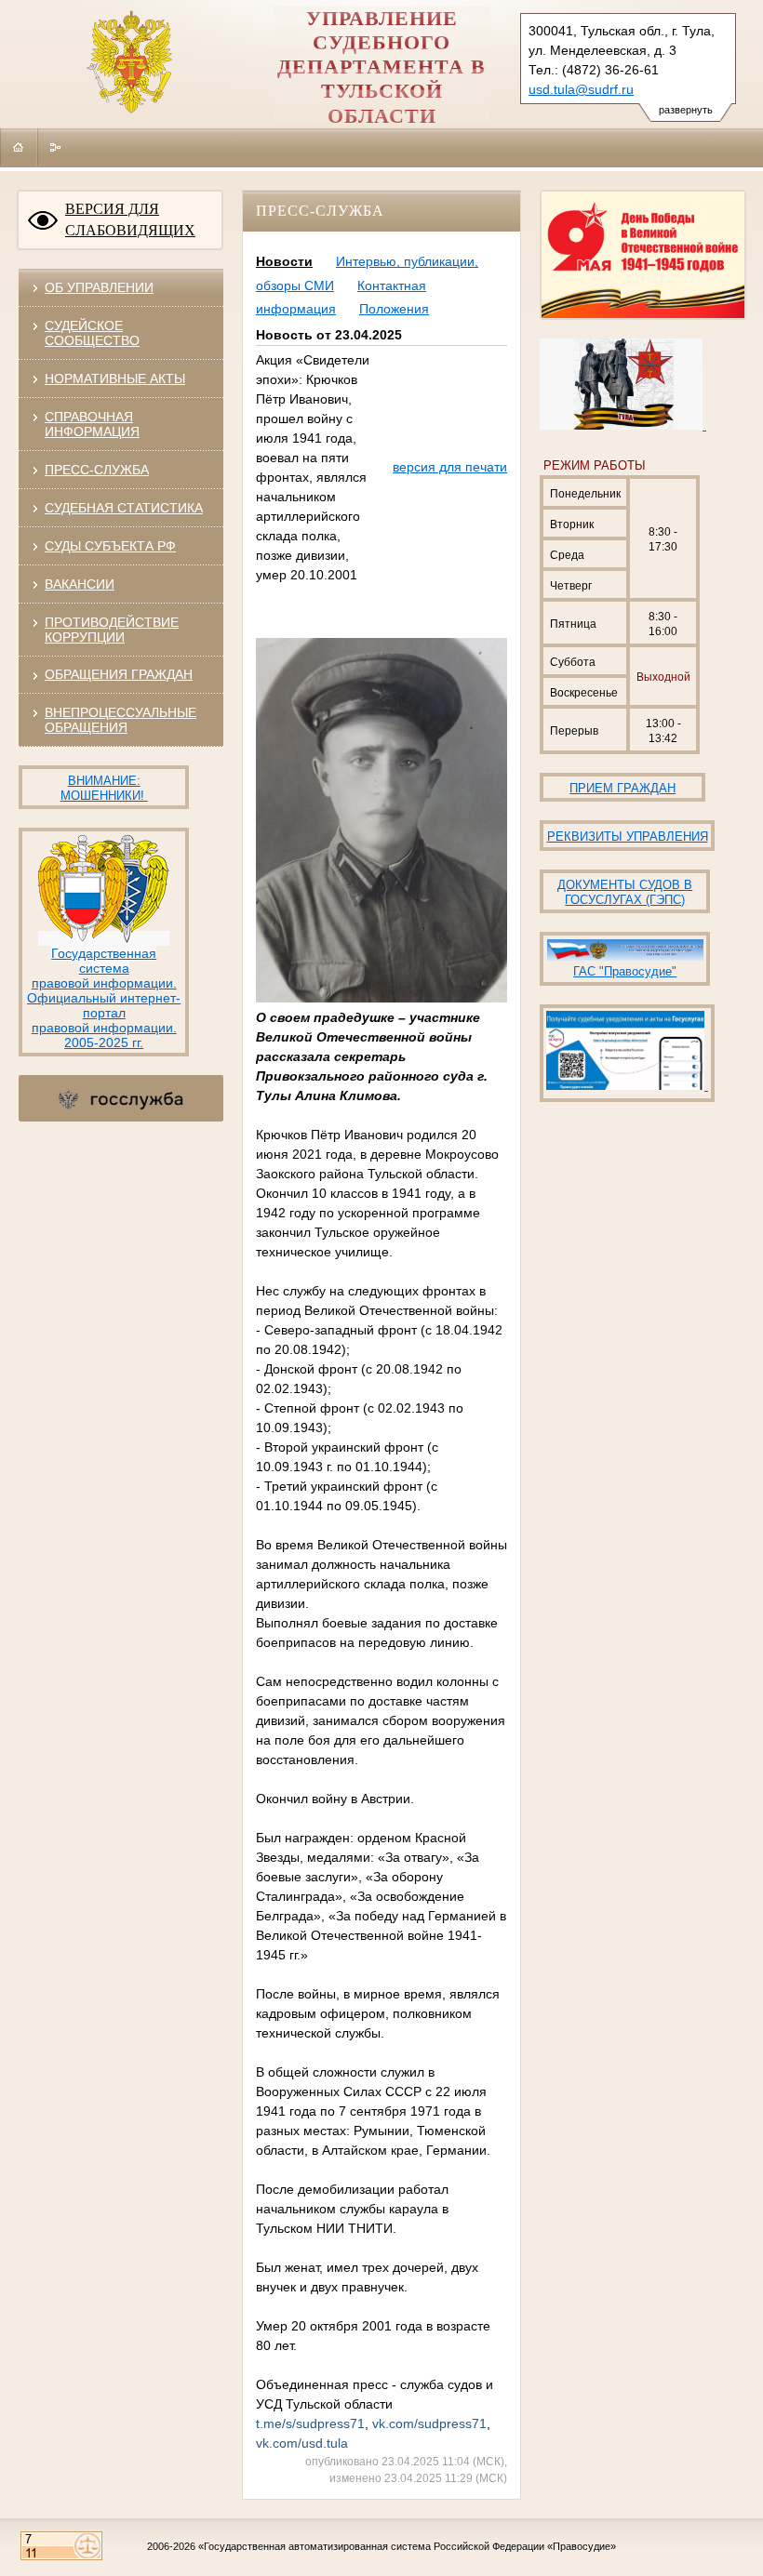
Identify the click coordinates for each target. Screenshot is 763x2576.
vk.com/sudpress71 (429, 2423)
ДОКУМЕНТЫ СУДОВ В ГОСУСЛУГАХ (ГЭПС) (625, 892)
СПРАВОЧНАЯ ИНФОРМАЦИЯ (92, 424)
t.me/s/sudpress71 (310, 2423)
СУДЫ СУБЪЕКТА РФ (110, 546)
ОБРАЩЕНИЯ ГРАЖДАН (119, 674)
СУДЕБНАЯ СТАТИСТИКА (124, 508)
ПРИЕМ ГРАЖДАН (622, 788)
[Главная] (19, 147)
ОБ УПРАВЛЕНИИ (99, 287)
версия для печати (450, 467)
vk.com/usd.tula (302, 2443)
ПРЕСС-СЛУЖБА (97, 470)
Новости (284, 261)
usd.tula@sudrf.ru (581, 89)
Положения (394, 309)
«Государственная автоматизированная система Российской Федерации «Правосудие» (407, 2546)
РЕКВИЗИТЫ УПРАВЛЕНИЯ (628, 837)
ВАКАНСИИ (80, 584)
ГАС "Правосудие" (625, 971)
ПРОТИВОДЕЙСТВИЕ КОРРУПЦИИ (112, 630)
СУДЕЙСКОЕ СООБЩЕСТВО (92, 333)
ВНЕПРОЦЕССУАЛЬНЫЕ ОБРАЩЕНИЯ (120, 720)
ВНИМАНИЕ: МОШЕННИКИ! (104, 788)
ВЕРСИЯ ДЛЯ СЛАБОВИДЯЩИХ (130, 219)
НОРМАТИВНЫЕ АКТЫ (115, 378)
